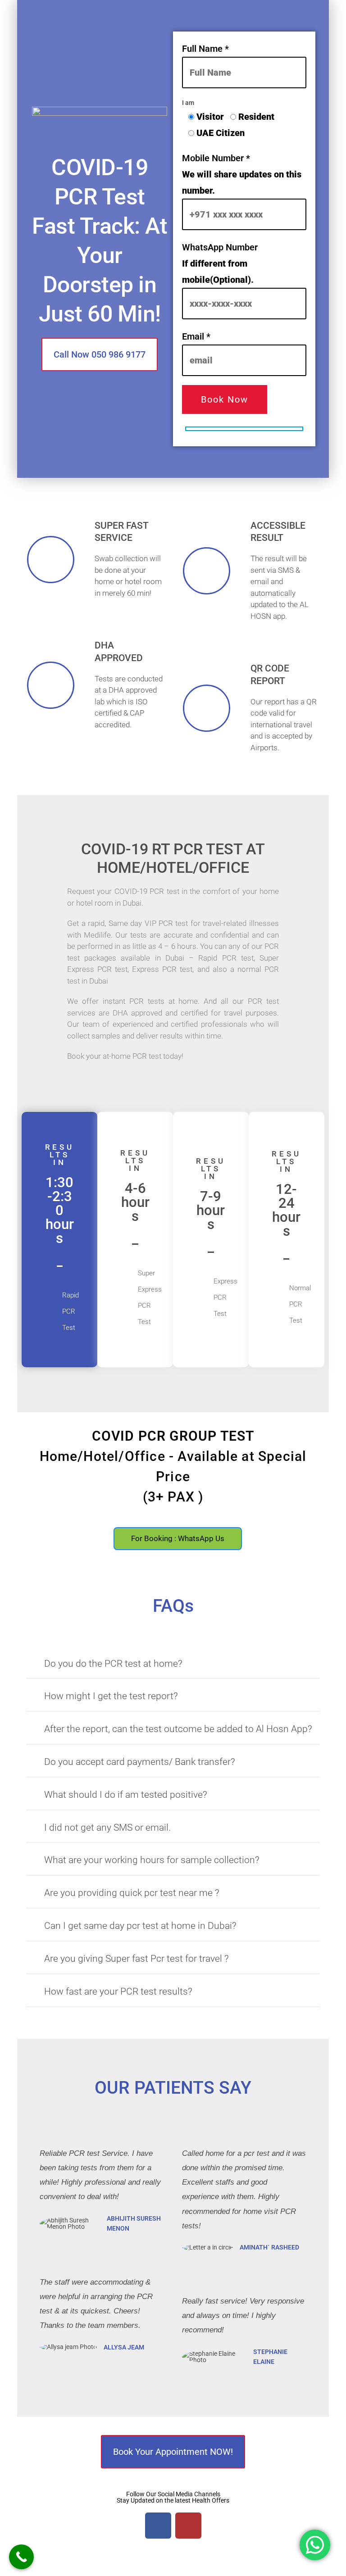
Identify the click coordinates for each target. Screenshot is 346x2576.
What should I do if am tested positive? (126, 1795)
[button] (173, 1667)
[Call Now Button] (21, 2557)
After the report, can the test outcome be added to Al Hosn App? (178, 1729)
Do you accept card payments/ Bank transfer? (140, 1762)
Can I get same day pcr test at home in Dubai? (140, 1926)
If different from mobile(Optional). (220, 263)
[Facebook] (158, 2526)
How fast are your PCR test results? (118, 1991)
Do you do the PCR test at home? (113, 1664)
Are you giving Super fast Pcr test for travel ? (137, 1959)
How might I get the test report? (111, 1696)
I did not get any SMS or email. (107, 1828)
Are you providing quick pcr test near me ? (132, 1893)
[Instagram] (188, 2526)
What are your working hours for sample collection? (152, 1860)
